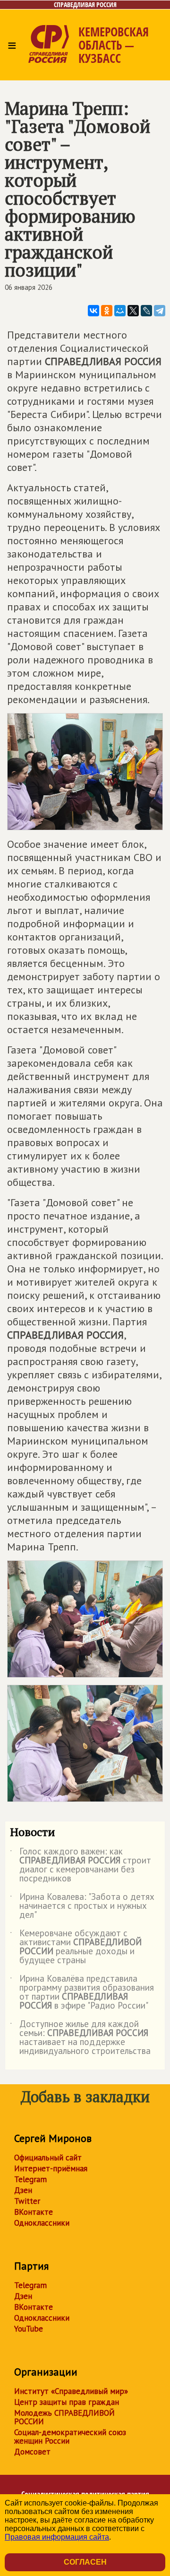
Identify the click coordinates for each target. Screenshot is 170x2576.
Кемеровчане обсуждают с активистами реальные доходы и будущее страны (76, 1947)
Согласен (85, 2562)
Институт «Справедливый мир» (71, 2391)
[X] (133, 311)
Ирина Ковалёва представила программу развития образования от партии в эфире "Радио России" (82, 1993)
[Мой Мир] (120, 311)
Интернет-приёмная (51, 2168)
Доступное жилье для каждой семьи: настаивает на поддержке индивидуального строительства (80, 2038)
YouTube (29, 2329)
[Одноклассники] (107, 311)
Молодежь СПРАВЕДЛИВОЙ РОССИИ (64, 2417)
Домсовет (32, 2452)
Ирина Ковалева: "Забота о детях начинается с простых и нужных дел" (82, 1906)
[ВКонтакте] (93, 311)
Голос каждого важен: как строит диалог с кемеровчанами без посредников (81, 1865)
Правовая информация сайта (57, 2537)
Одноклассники (42, 2223)
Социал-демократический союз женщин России (70, 2437)
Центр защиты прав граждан (67, 2402)
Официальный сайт (48, 2158)
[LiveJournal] (146, 311)
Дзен (23, 2190)
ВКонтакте (34, 2212)
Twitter (27, 2201)
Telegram (30, 2179)
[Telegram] (160, 311)
